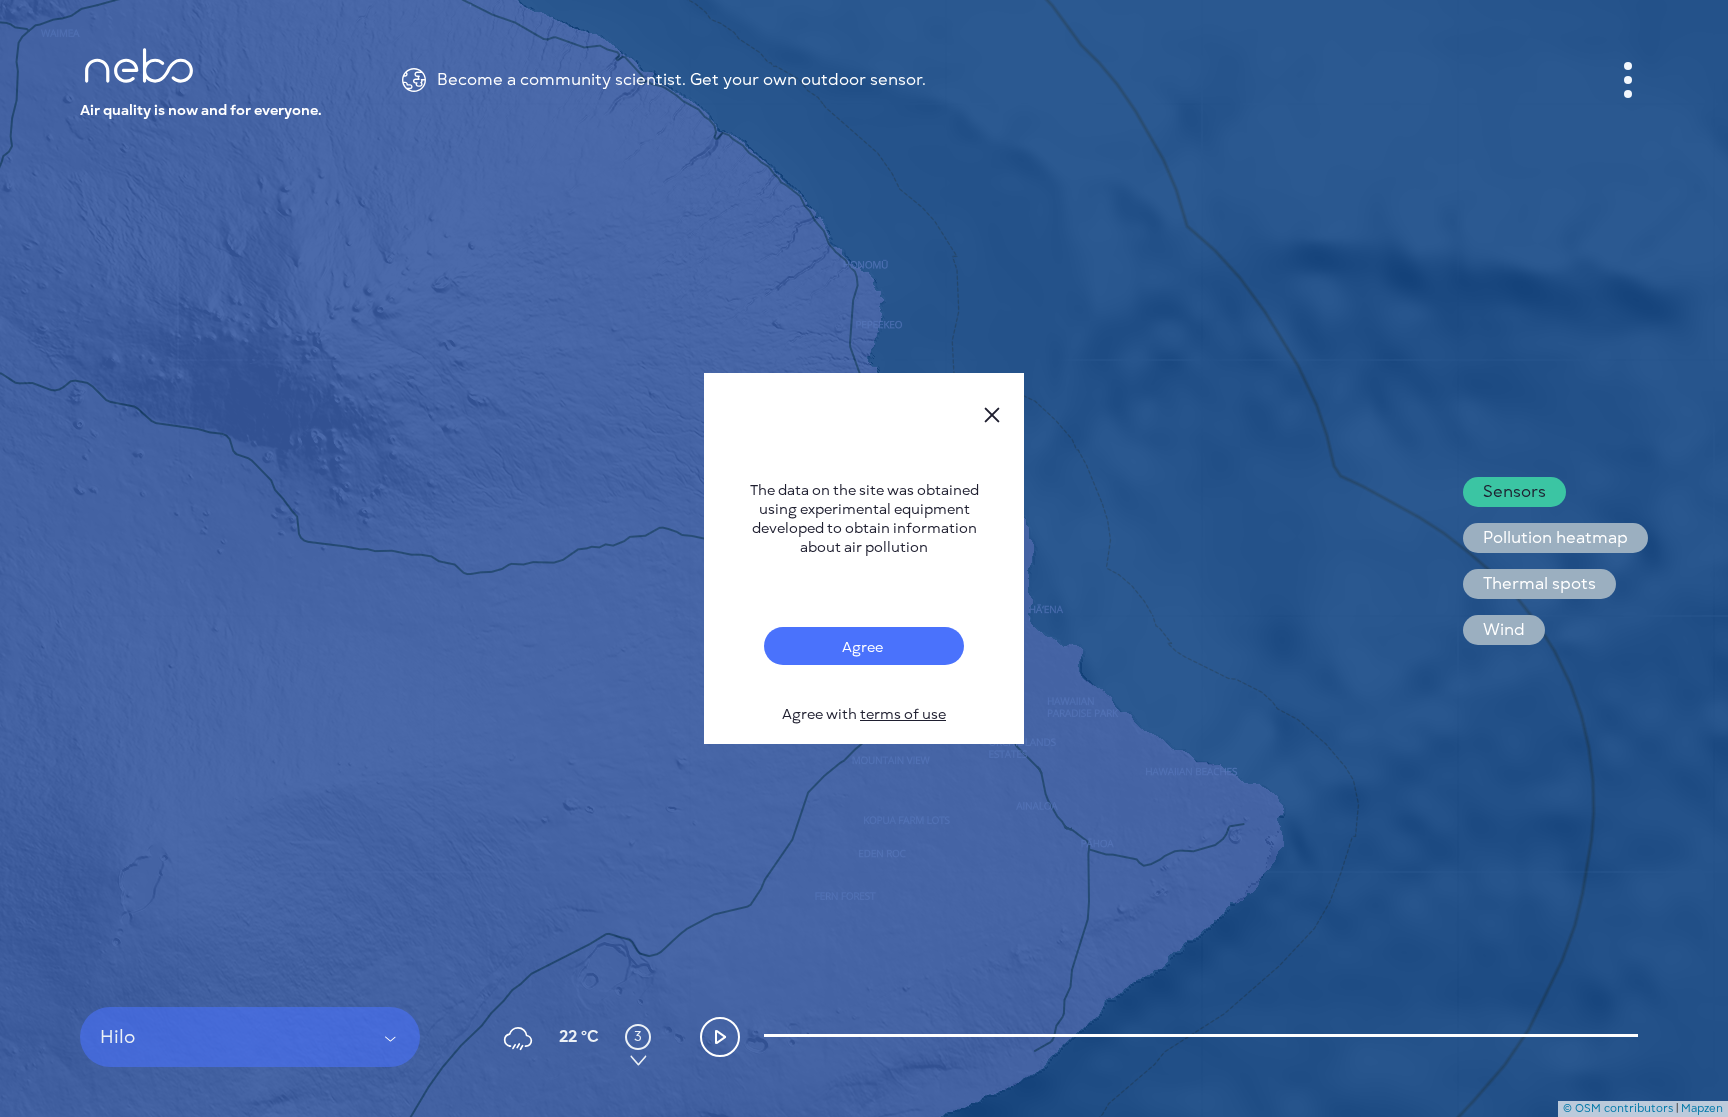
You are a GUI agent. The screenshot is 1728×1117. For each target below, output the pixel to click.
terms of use (903, 714)
